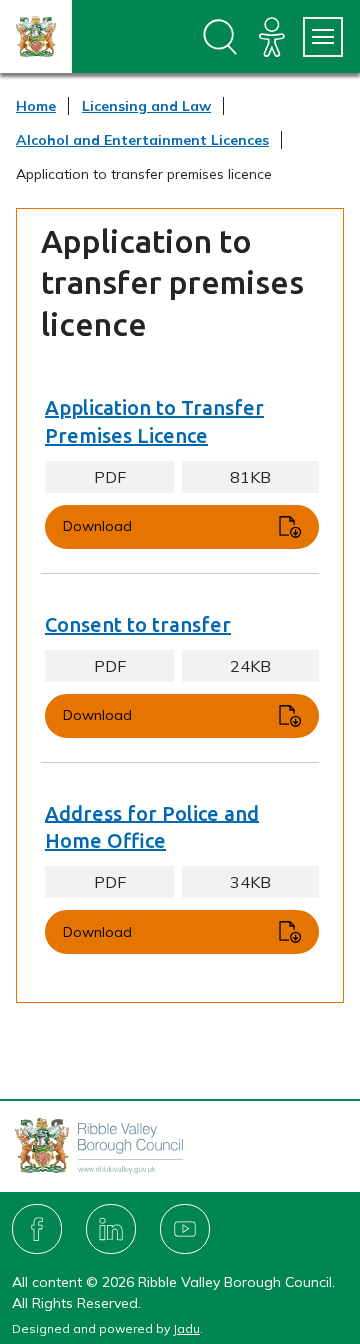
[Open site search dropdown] (220, 37)
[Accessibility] (272, 37)
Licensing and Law (146, 106)
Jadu (186, 1328)
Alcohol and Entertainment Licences (142, 140)
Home (36, 106)
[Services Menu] (323, 37)
